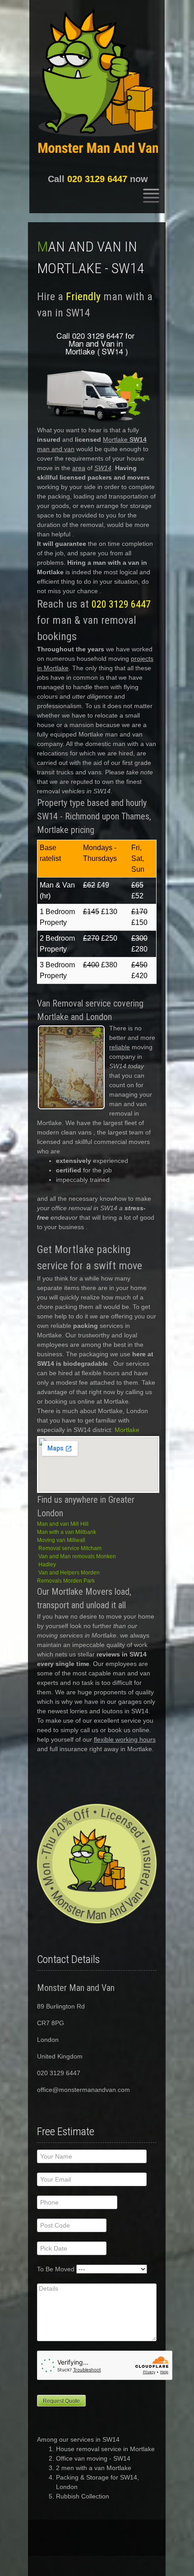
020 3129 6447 (97, 179)
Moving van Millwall (61, 1540)
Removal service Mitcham (70, 1548)
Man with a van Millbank (67, 1532)
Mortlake (127, 1430)
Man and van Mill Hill (63, 1524)
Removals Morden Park (66, 1581)
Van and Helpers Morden (69, 1573)
